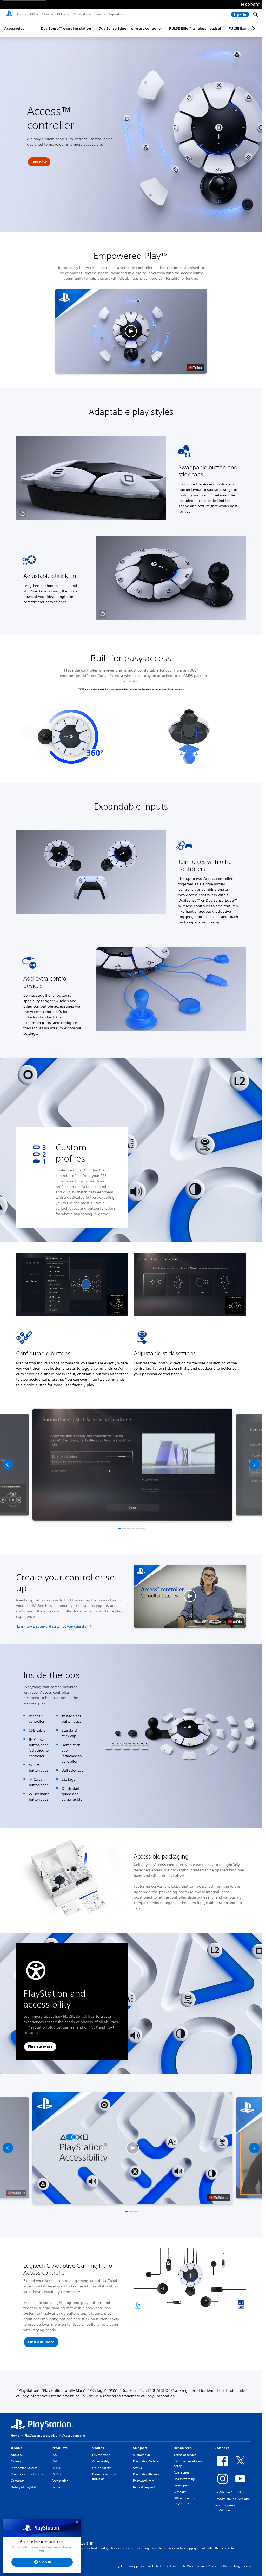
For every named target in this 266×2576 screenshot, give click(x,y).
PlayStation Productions (27, 2474)
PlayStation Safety (145, 2461)
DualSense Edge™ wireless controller (130, 28)
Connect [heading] (222, 2448)
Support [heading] (140, 2448)
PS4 (54, 2461)
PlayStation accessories (41, 2435)
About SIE (17, 2455)
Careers (16, 2461)
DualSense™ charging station (66, 28)
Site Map (187, 2566)
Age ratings (181, 2472)
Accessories (80, 14)
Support (114, 14)
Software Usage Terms (235, 2566)
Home (15, 2435)
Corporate (18, 2481)
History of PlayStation (26, 2487)
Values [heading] (98, 2448)
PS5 (32, 14)
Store (20, 14)
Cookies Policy (206, 2566)
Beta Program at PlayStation (225, 2508)
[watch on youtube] (218, 2198)
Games (45, 14)
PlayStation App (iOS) (229, 2492)
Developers (181, 2485)
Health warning (184, 2479)
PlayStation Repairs (146, 2474)
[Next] (254, 1465)
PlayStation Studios (24, 2468)
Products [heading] (60, 2448)
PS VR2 (56, 2468)
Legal (118, 2566)
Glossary (179, 2492)
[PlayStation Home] (9, 15)
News (98, 14)
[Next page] (252, 28)
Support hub (141, 2455)
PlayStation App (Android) (232, 2499)
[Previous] (8, 1465)
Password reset (144, 2481)
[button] (39, 162)
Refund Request (144, 2487)
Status (137, 2468)
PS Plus (61, 14)
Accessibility (101, 2461)
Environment (101, 2455)
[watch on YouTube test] (195, 368)
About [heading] (16, 2448)
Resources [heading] (183, 2448)
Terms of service (185, 2455)
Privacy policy (135, 2566)
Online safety (101, 2468)
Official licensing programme (185, 2501)
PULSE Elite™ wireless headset (195, 28)
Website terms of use (162, 2566)
